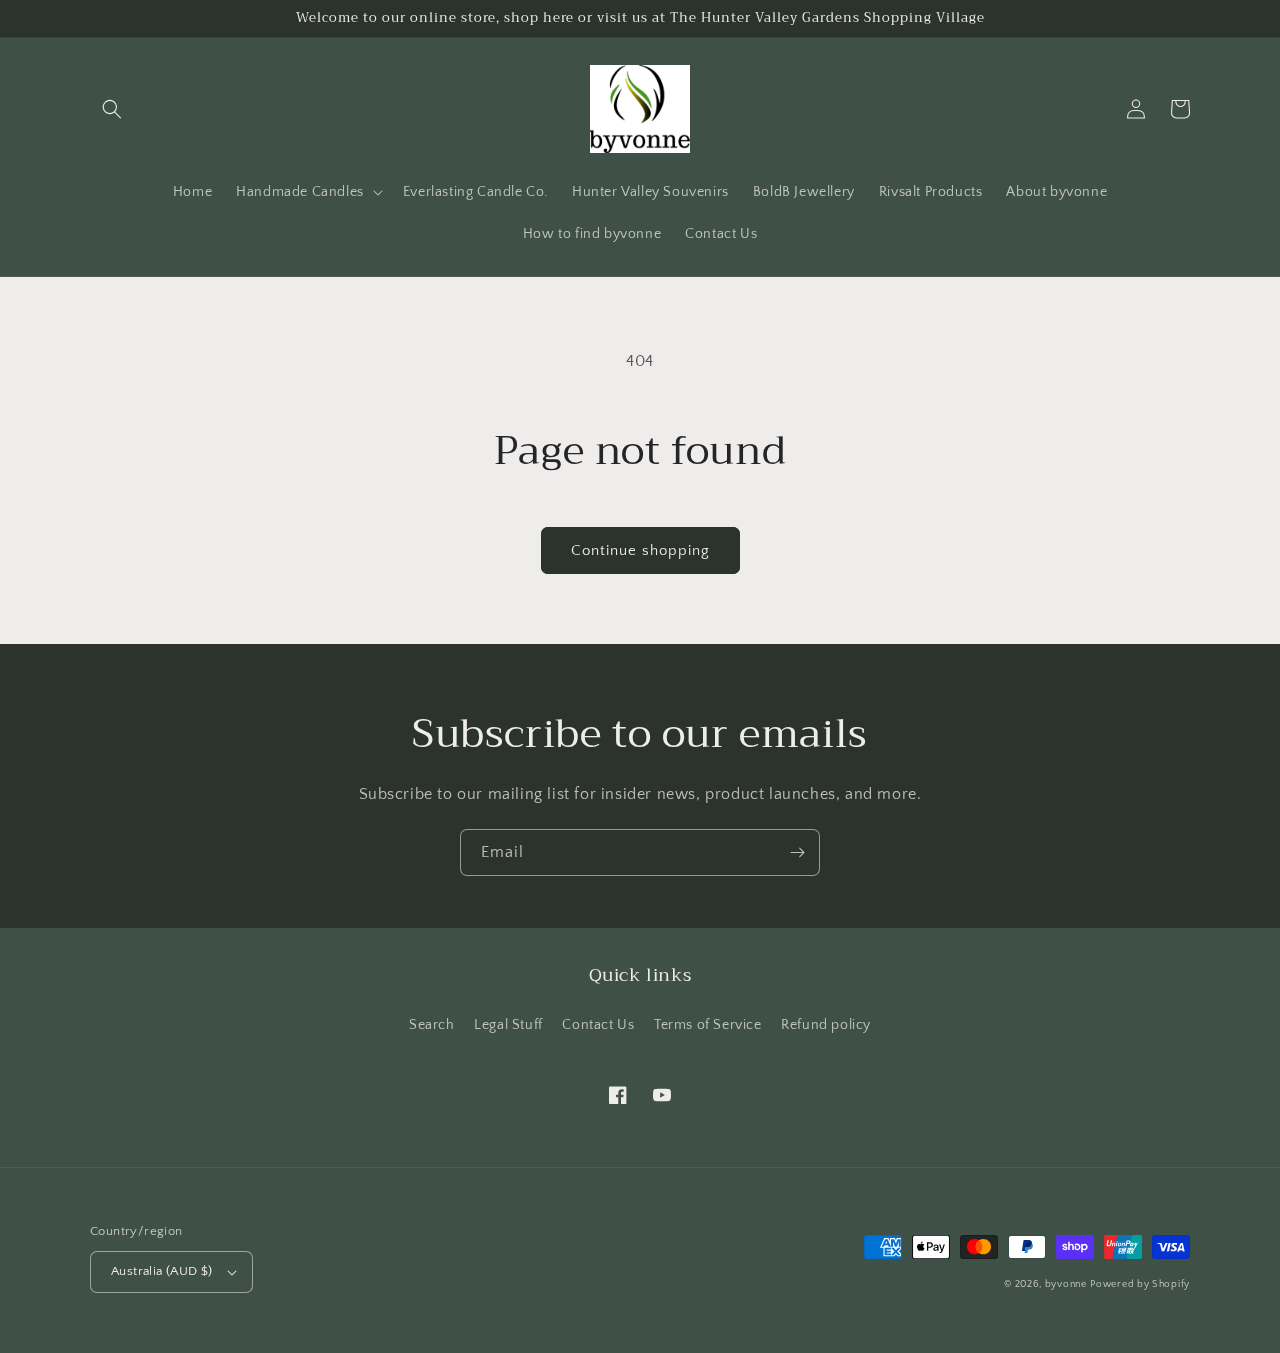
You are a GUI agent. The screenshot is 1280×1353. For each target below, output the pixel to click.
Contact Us (598, 1025)
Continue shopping (640, 550)
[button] (112, 109)
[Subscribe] (797, 852)
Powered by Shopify (1140, 1284)
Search (432, 1025)
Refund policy (826, 1025)
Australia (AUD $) (162, 1271)
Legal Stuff (508, 1025)
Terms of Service (708, 1025)
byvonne (1066, 1284)
